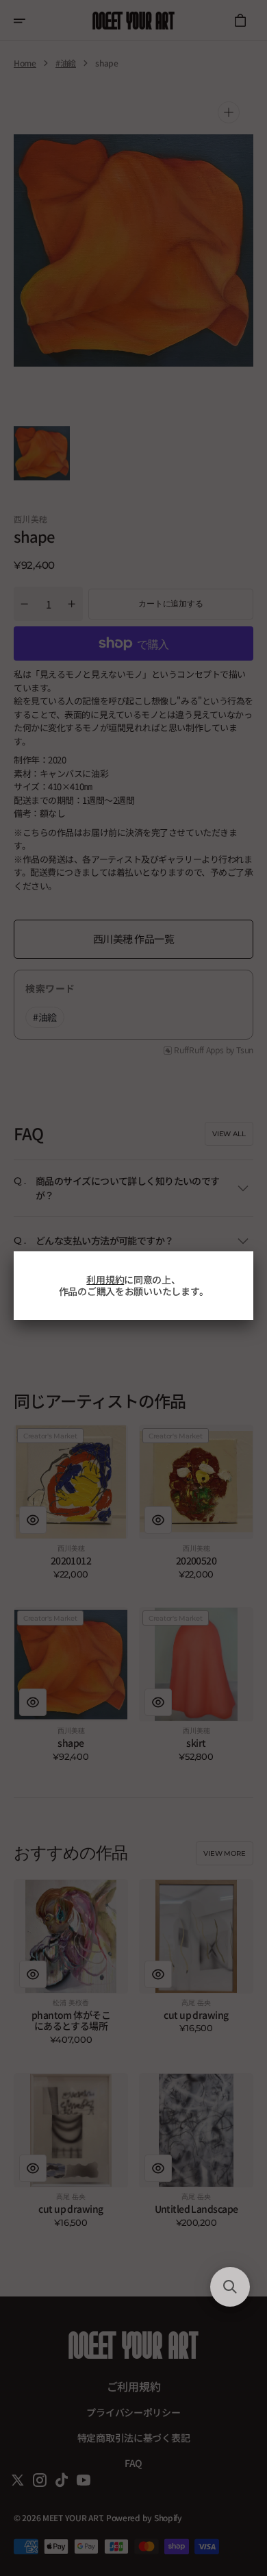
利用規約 (105, 1279)
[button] (230, 2287)
